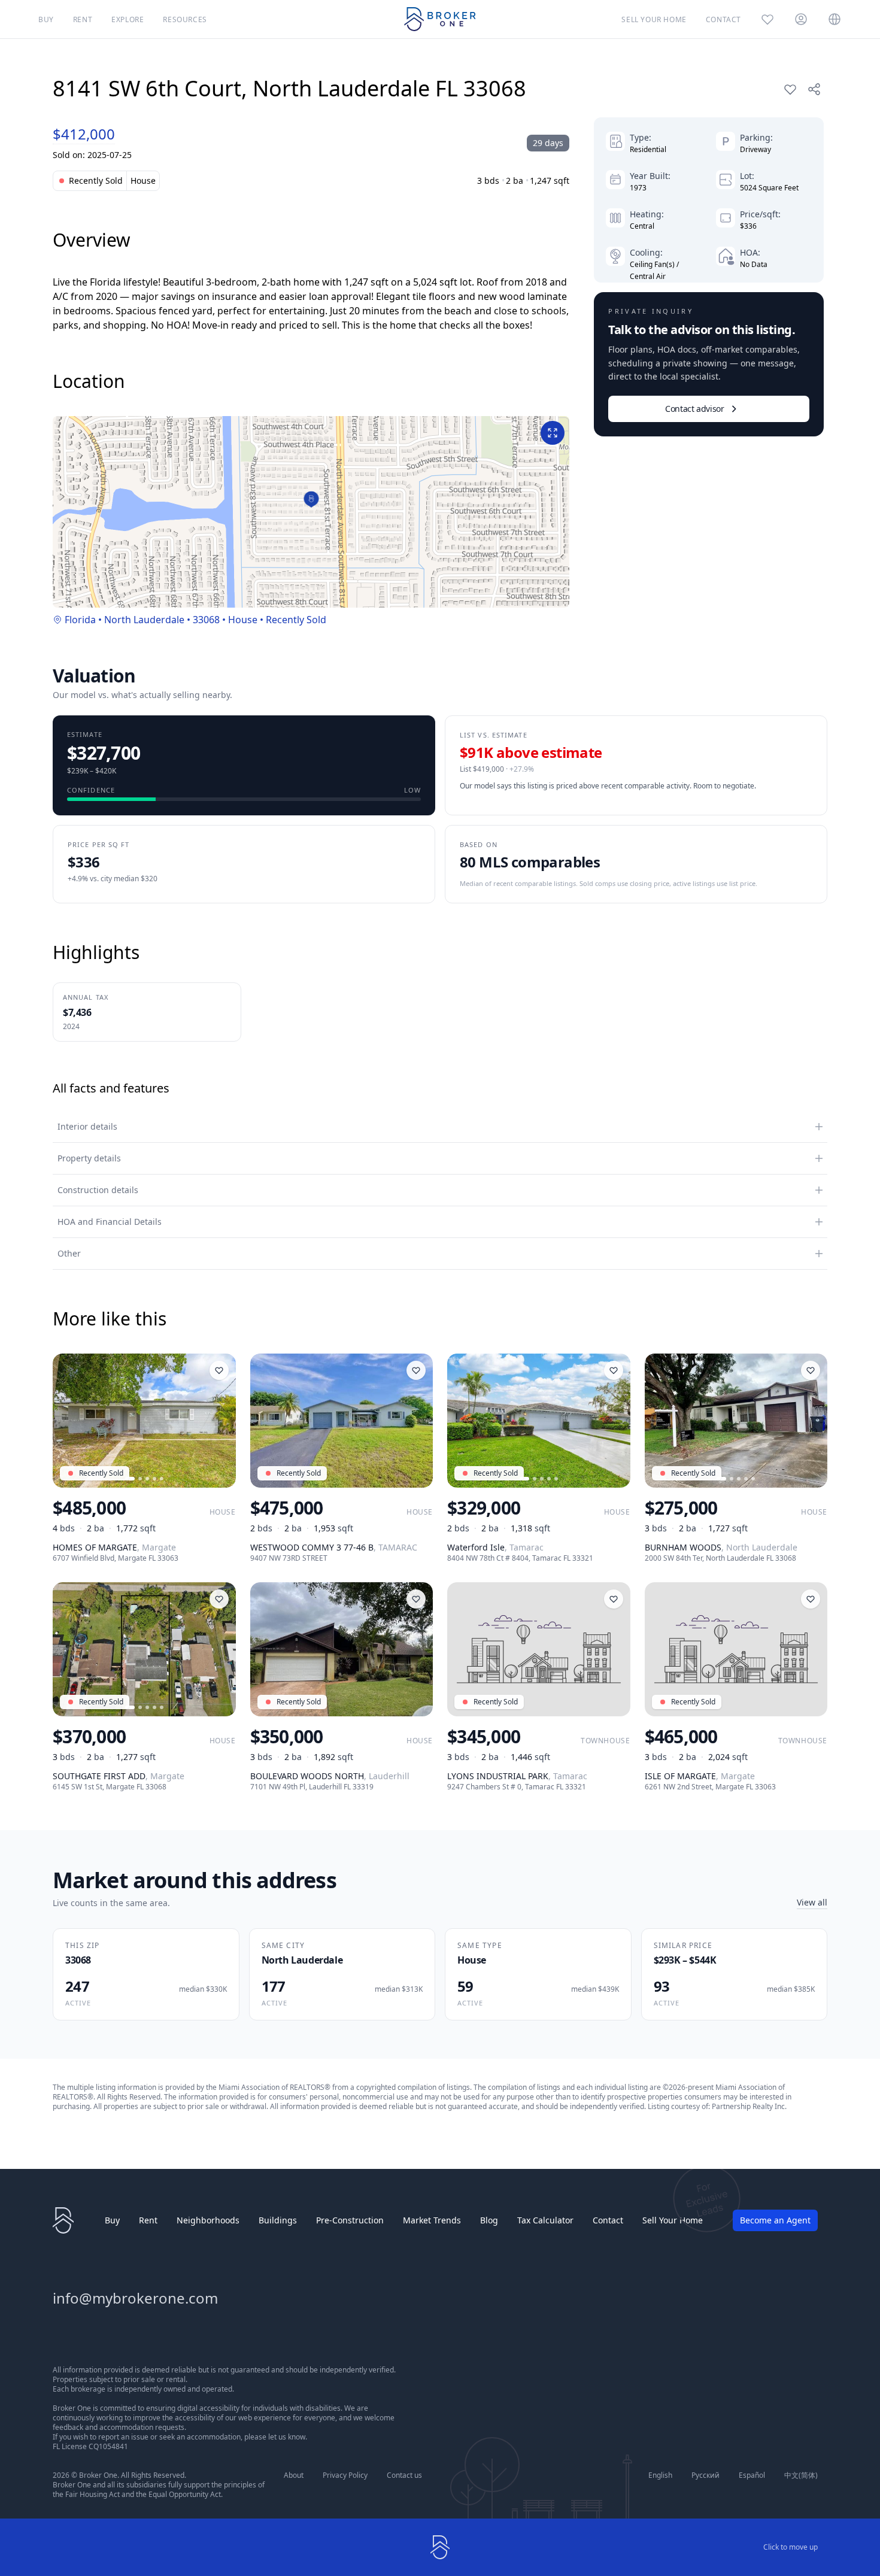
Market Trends (432, 2220)
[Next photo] (221, 1421)
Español (752, 2475)
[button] (312, 500)
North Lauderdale (144, 620)
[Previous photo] (67, 1421)
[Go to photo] (130, 1479)
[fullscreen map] (553, 433)
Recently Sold (296, 620)
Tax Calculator (545, 2220)
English (660, 2475)
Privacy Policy (345, 2475)
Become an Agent (775, 2220)
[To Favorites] (790, 89)
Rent (148, 2220)
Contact (608, 2220)
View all (812, 1902)
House (243, 620)
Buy (112, 2220)
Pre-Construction (350, 2220)
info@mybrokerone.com (135, 2298)
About (294, 2475)
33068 (206, 620)
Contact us (404, 2475)
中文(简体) (801, 2475)
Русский (705, 2475)
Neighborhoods (208, 2220)
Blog (489, 2220)
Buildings (278, 2220)
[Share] (814, 89)
